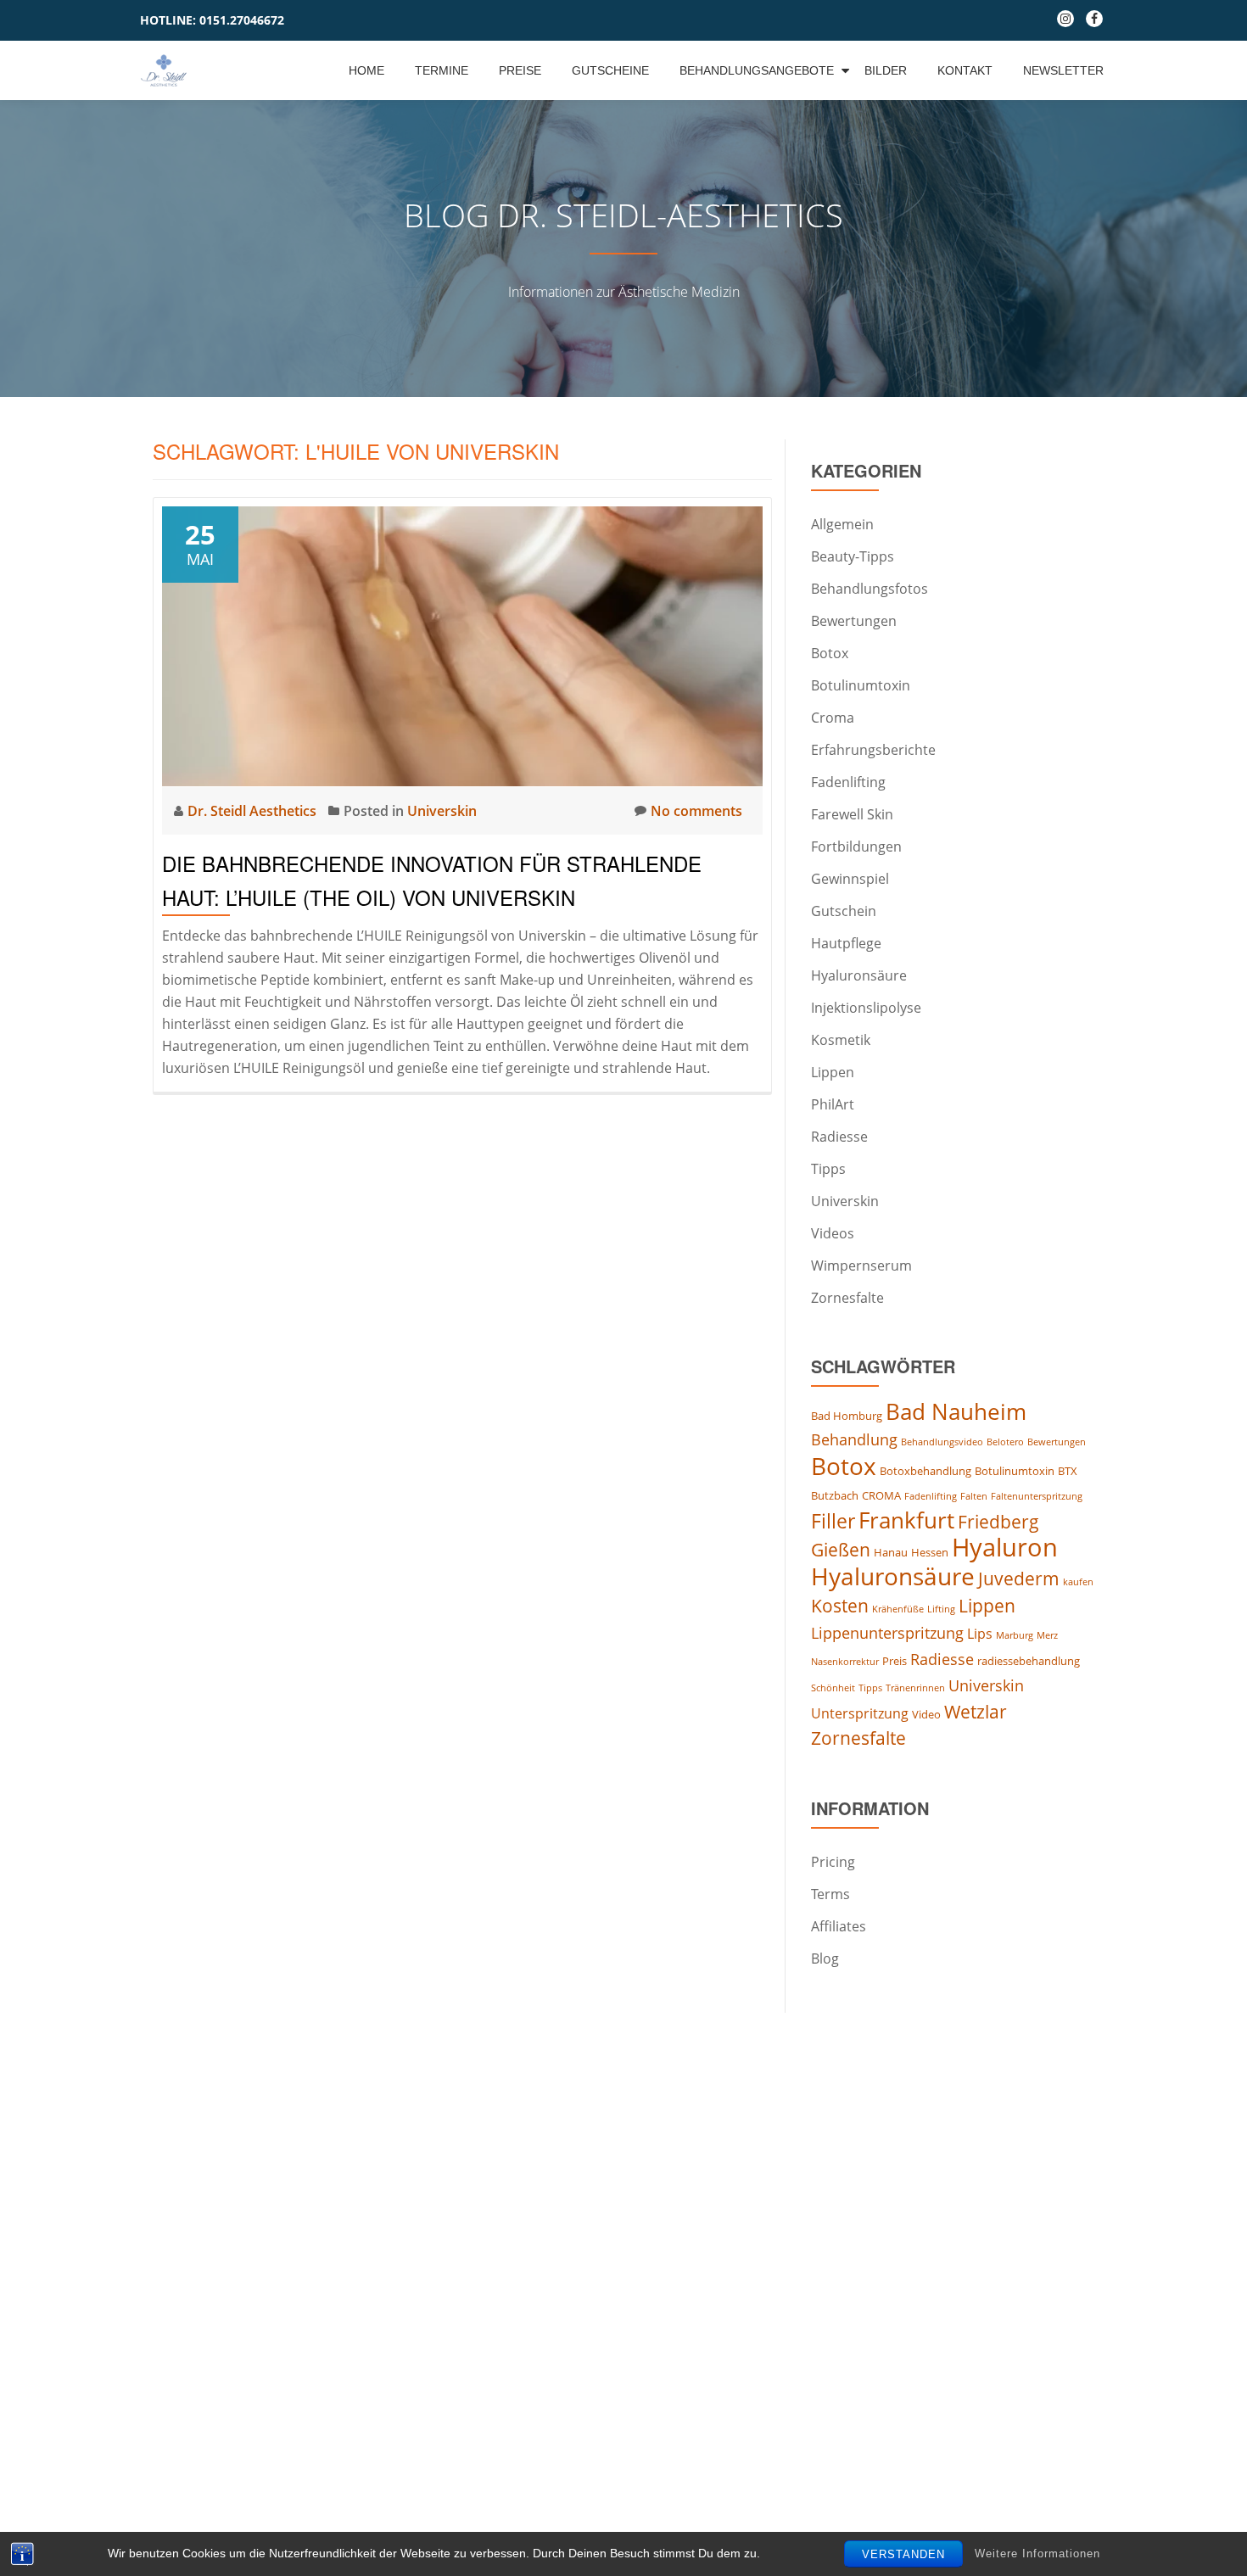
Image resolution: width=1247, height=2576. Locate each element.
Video (926, 1714)
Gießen (841, 1550)
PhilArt (833, 1104)
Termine (442, 70)
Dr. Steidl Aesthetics (254, 811)
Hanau (891, 1552)
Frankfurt (906, 1520)
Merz (1047, 1635)
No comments (696, 811)
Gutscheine (610, 70)
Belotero (1005, 1442)
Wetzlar (976, 1712)
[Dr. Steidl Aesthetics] (167, 70)
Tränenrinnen (915, 1688)
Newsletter (1063, 70)
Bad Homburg (847, 1416)
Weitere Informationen (1037, 2554)
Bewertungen (854, 621)
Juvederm (1019, 1579)
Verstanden (903, 2554)
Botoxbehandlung (925, 1471)
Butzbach (835, 1495)
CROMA (881, 1495)
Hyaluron (1005, 1547)
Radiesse (839, 1137)
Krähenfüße (898, 1609)
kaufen (1078, 1582)
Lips (980, 1634)
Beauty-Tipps (853, 556)
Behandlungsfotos (870, 589)
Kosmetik (841, 1040)
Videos (833, 1233)
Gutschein (844, 911)
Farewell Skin (852, 814)
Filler (833, 1521)
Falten (974, 1496)
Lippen (833, 1072)
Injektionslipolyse (866, 1008)
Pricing (833, 1862)
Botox (830, 653)
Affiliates (839, 1926)
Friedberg (998, 1522)
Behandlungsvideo (942, 1442)
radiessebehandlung (1029, 1661)
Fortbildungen (856, 847)
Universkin (442, 811)
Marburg (1015, 1635)
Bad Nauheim (956, 1411)
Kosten (840, 1606)
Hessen (930, 1552)
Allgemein (842, 524)
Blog (825, 1959)
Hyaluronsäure (859, 975)
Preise (520, 70)
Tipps (828, 1169)
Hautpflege (846, 943)
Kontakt (965, 70)
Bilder (886, 70)
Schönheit (833, 1688)
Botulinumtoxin (861, 685)
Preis (895, 1661)
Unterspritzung (860, 1713)
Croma (833, 718)
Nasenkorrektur (845, 1662)
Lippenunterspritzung (887, 1633)
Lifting (941, 1609)
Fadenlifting (848, 782)
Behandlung (854, 1439)
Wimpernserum (861, 1266)
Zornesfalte (847, 1298)
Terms (830, 1894)
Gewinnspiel (850, 879)
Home (366, 70)
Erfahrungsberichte (873, 750)
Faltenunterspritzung (1037, 1496)
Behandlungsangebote (757, 70)
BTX (1068, 1471)
